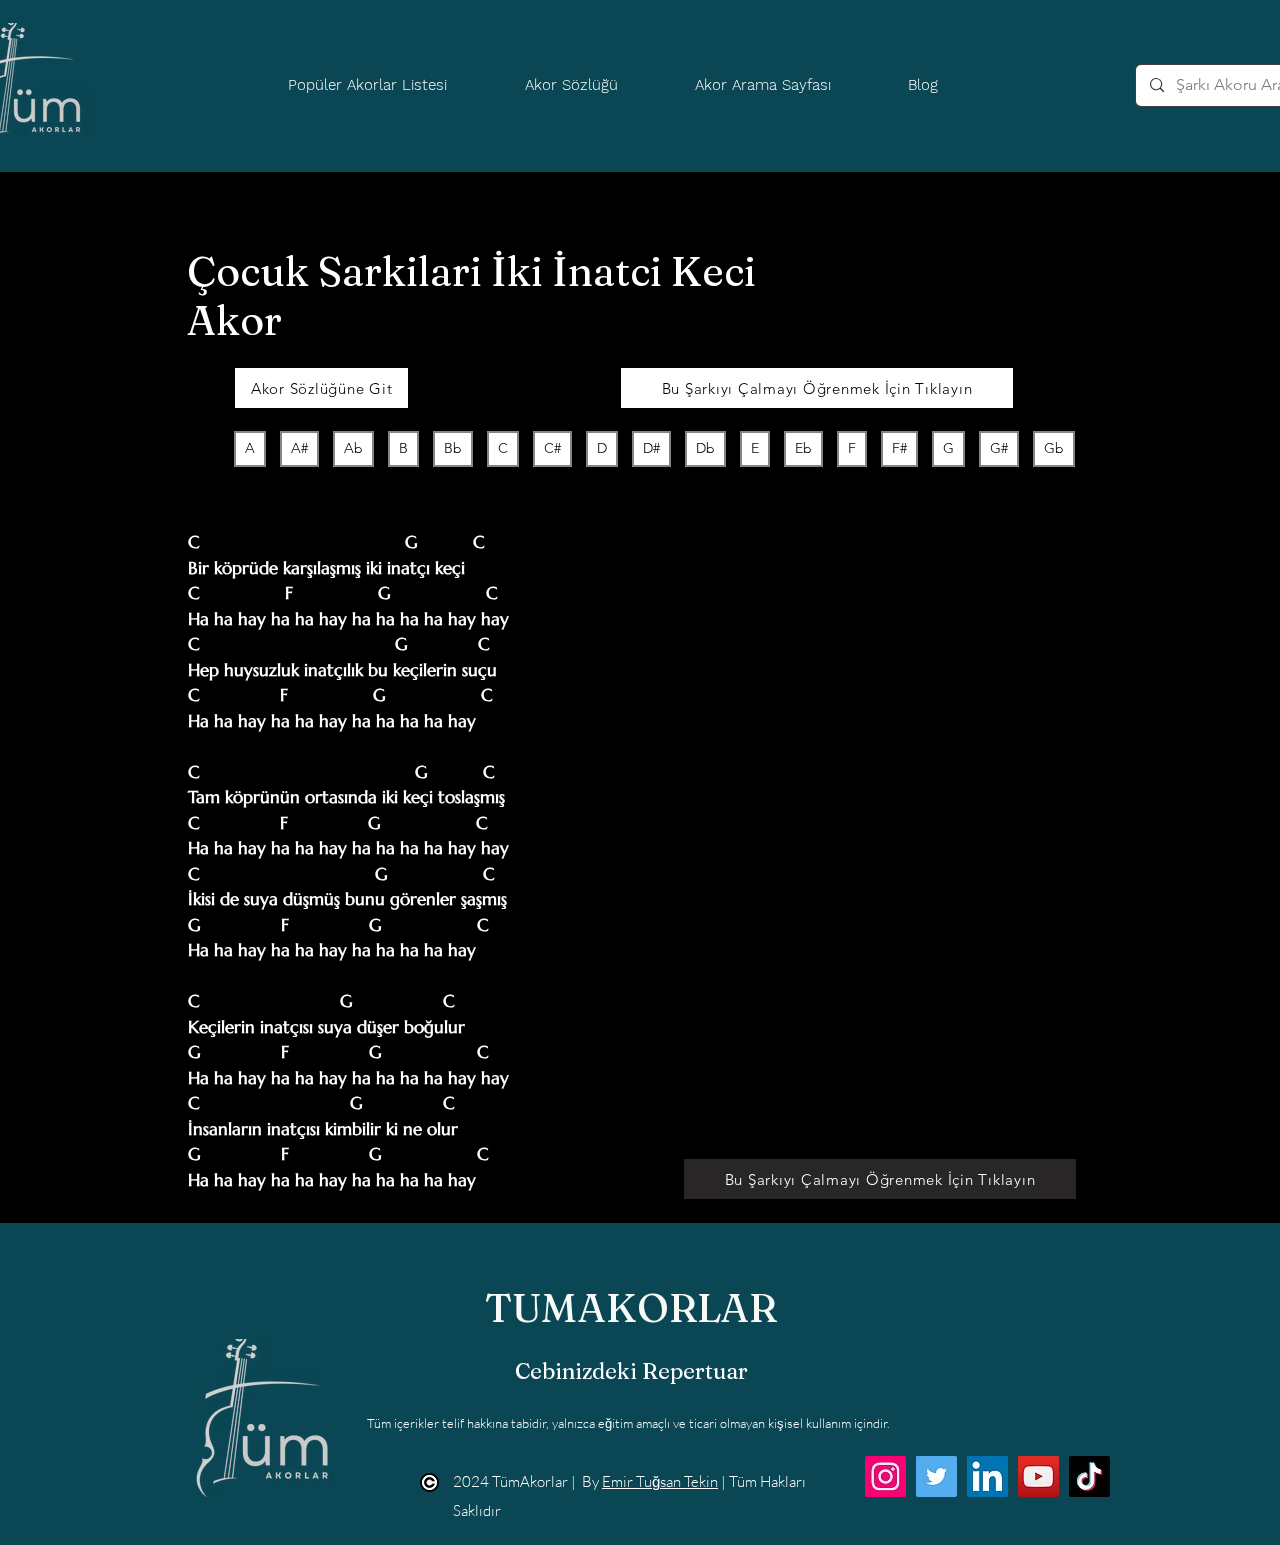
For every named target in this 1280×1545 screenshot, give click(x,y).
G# (999, 448)
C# (552, 448)
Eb (803, 448)
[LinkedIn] (987, 1476)
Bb (453, 448)
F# (899, 448)
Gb (1054, 448)
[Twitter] (936, 1476)
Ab (353, 448)
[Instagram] (885, 1476)
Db (705, 448)
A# (299, 448)
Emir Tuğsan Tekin (660, 1481)
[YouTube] (1038, 1476)
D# (651, 448)
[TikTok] (1089, 1476)
